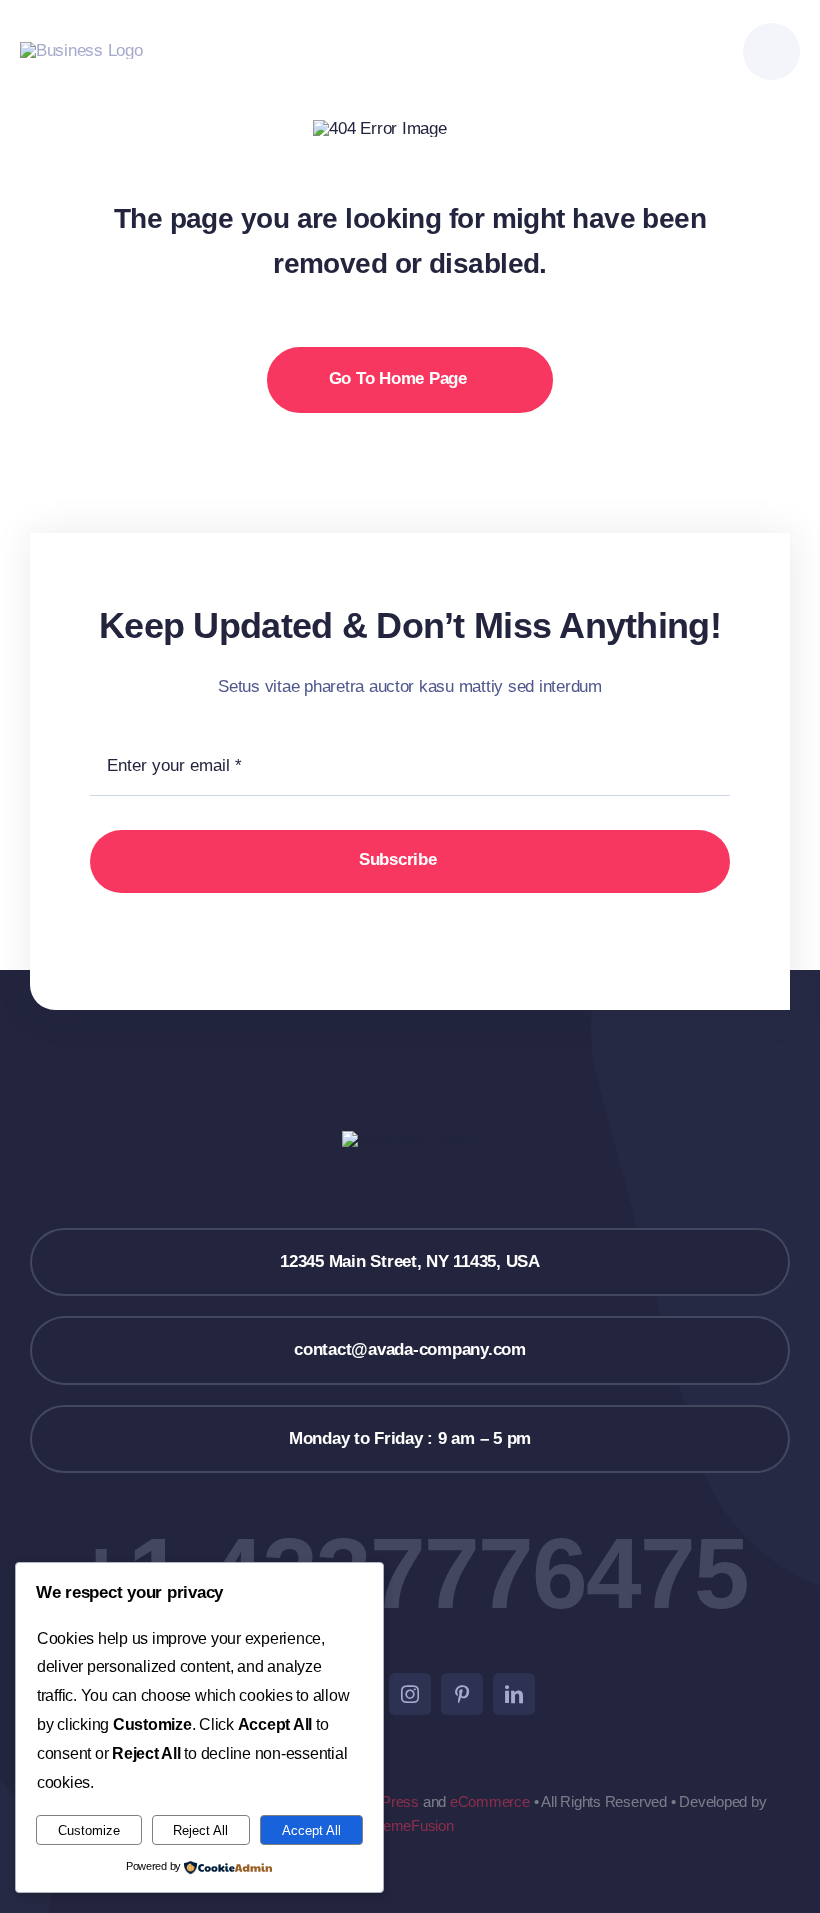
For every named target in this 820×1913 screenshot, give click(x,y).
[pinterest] (462, 1694)
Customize (89, 1830)
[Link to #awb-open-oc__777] (771, 51)
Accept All (311, 1830)
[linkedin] (514, 1694)
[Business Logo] (81, 50)
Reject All (200, 1830)
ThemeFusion (410, 1825)
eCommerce (490, 1801)
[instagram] (410, 1694)
